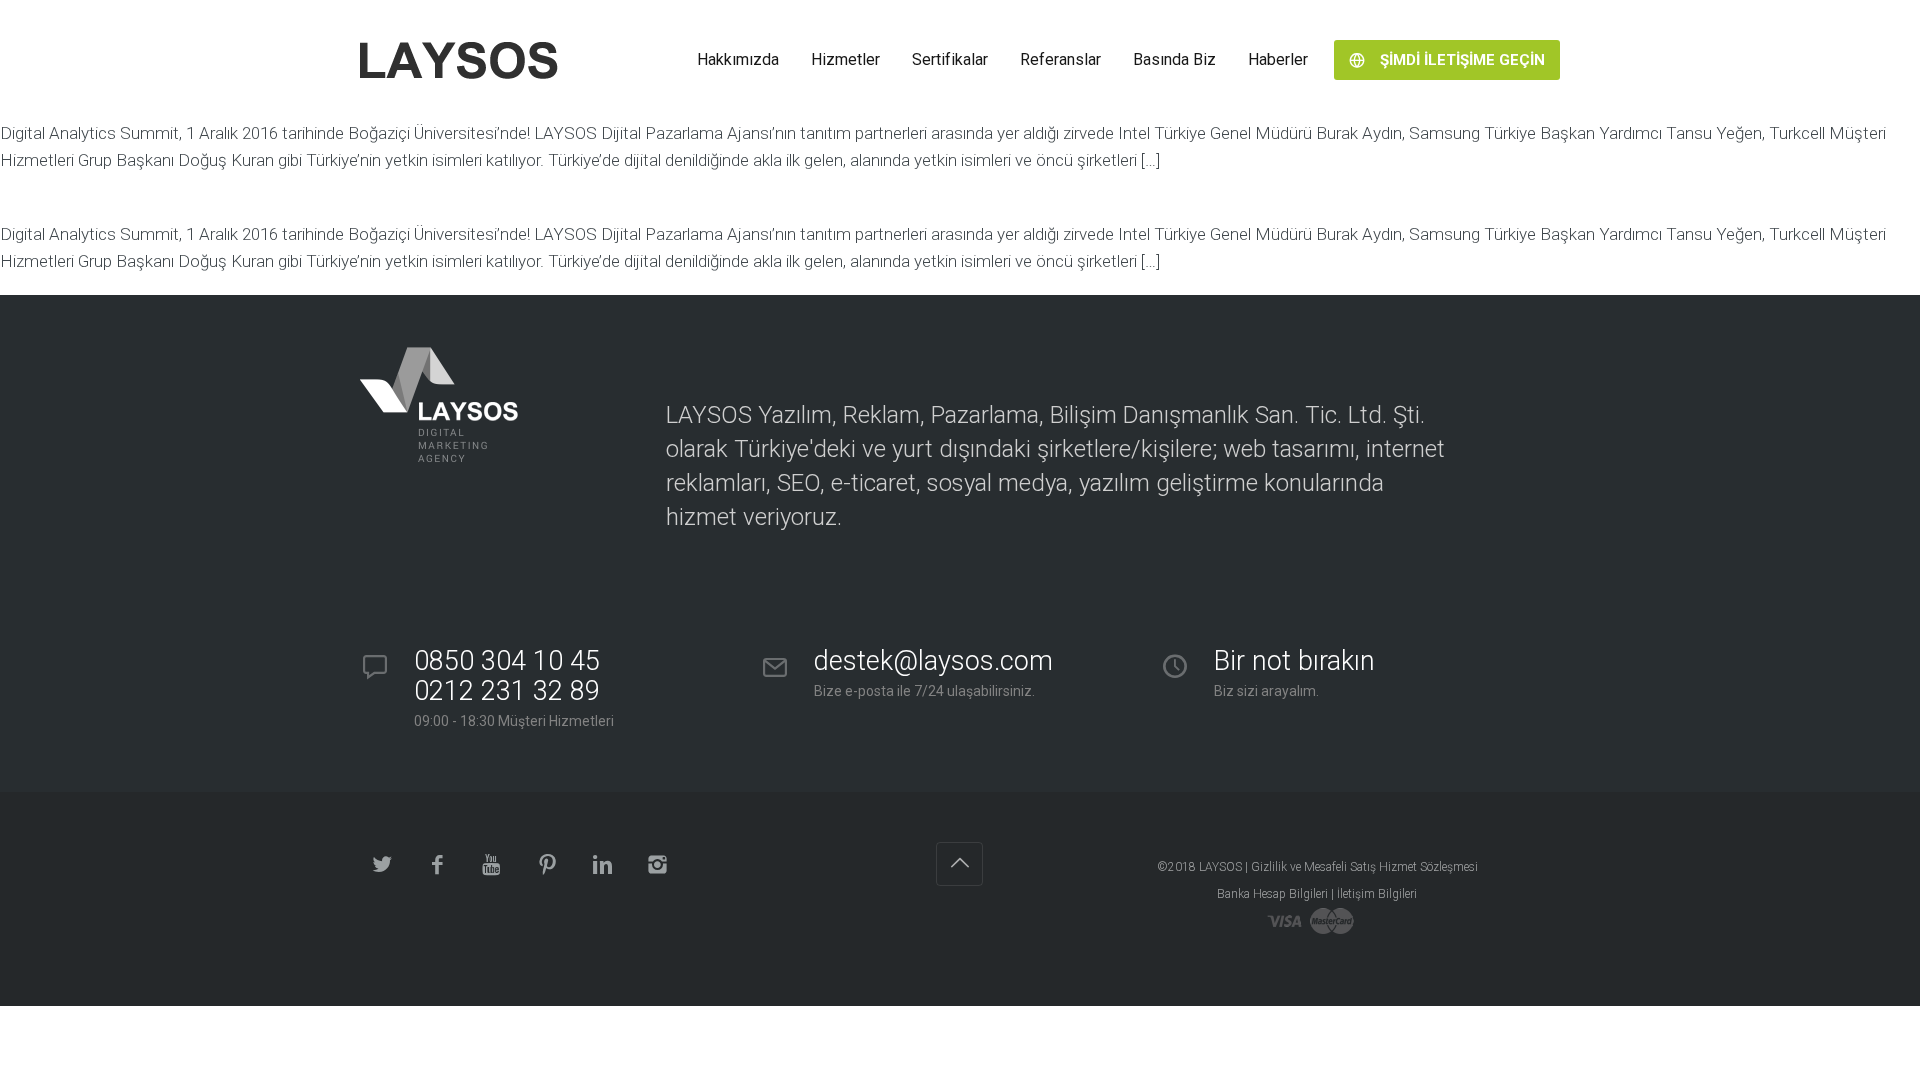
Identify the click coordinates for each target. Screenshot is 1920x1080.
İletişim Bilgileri (1377, 894)
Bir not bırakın (1294, 661)
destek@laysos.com (933, 661)
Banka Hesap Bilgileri (1272, 894)
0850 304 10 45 (507, 675)
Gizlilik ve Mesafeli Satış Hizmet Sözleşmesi (1364, 867)
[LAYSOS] (459, 60)
